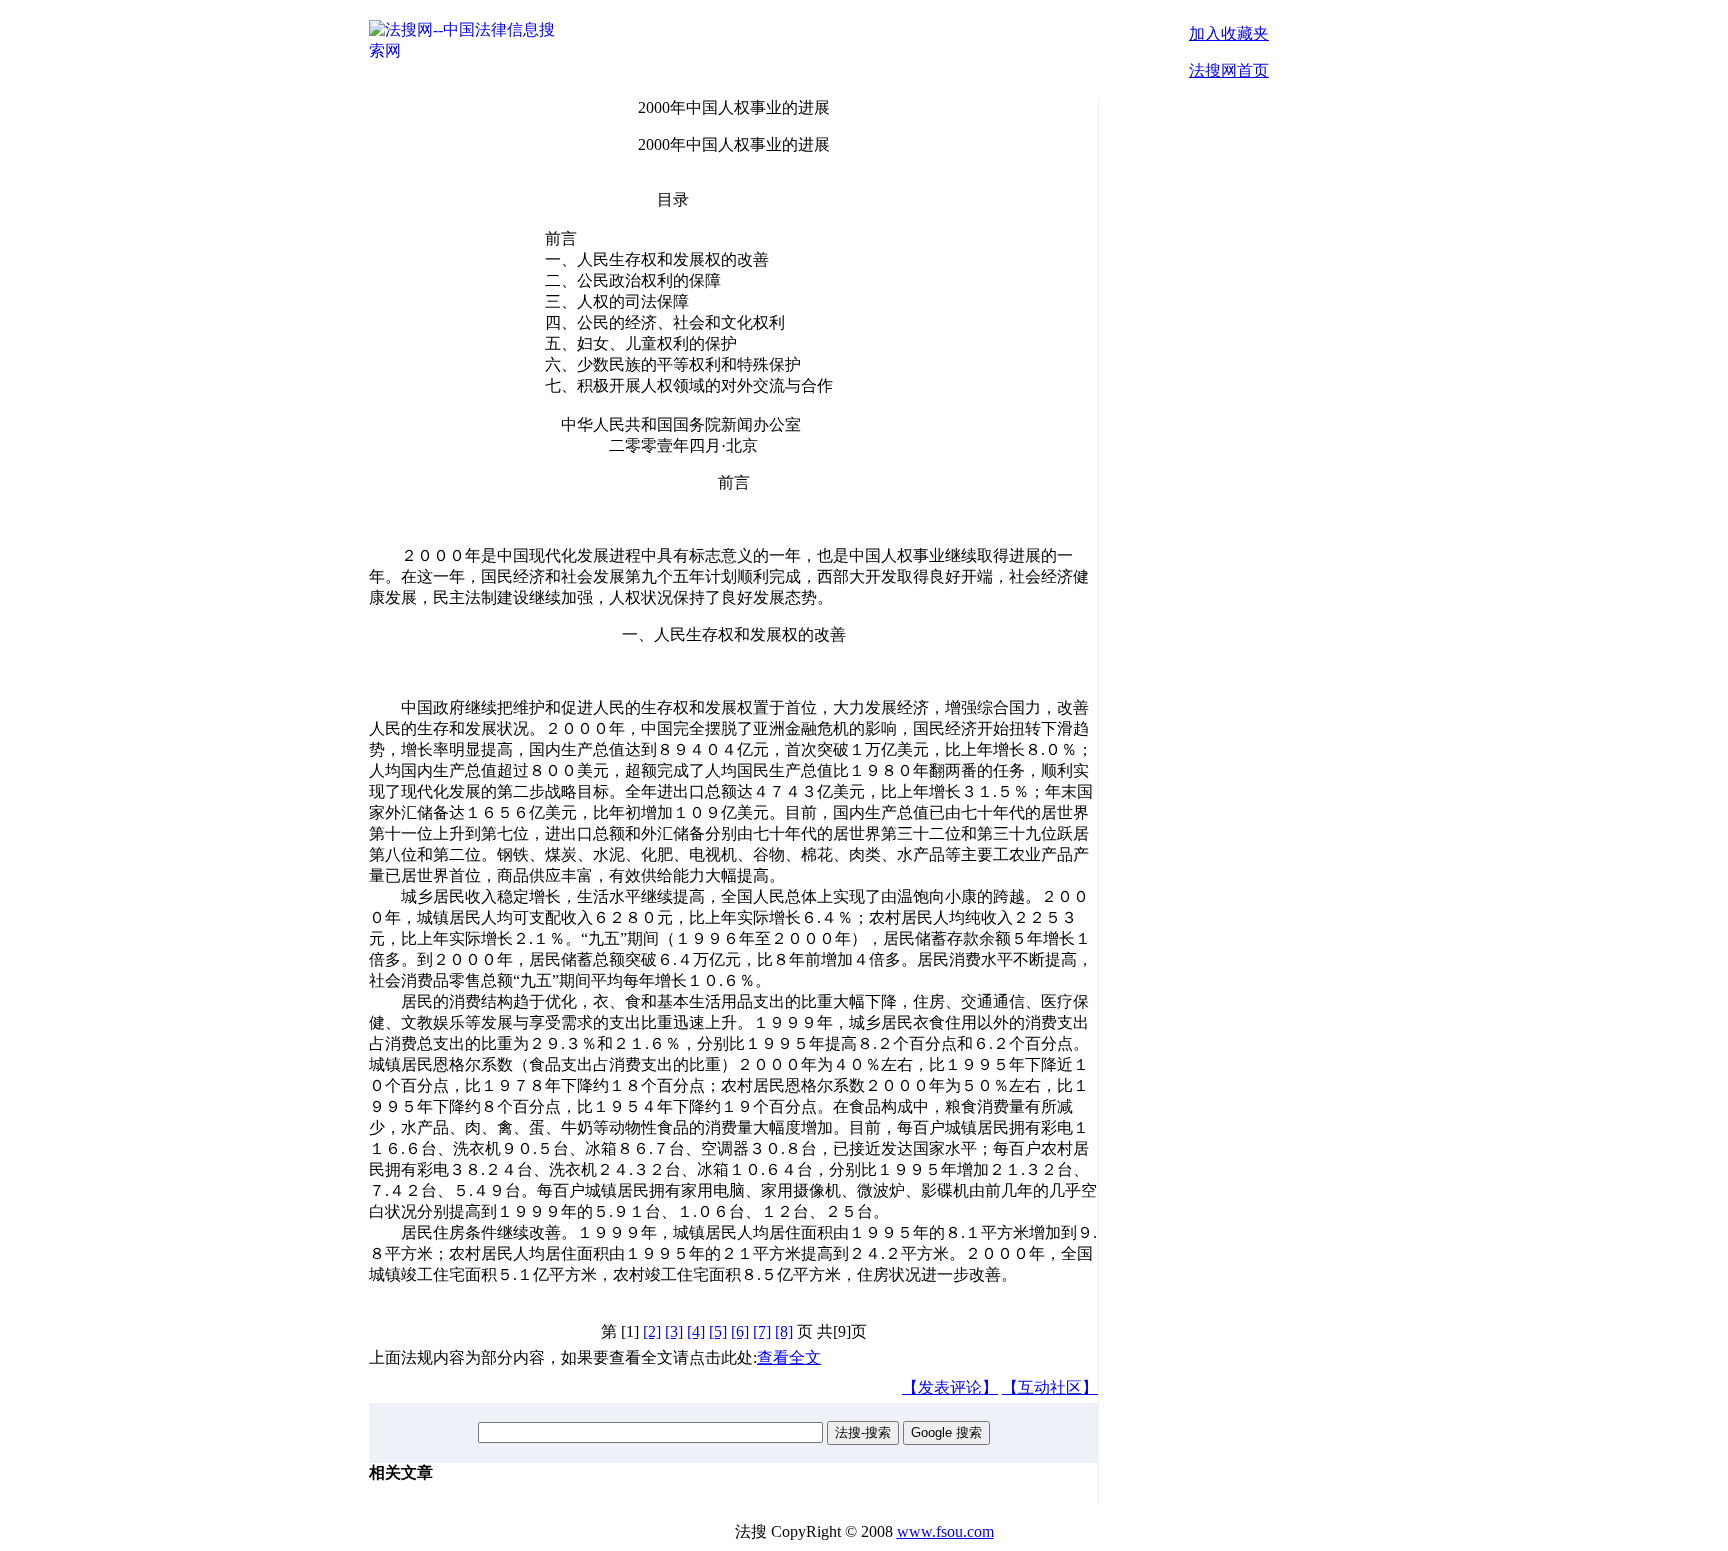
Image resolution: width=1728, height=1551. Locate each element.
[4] (696, 1331)
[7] (762, 1331)
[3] (674, 1331)
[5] (718, 1331)
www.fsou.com (945, 1531)
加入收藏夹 (1229, 33)
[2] (652, 1331)
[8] (784, 1331)
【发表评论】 (950, 1387)
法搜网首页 (1229, 70)
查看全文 (789, 1357)
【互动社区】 (1050, 1387)
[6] (740, 1331)
